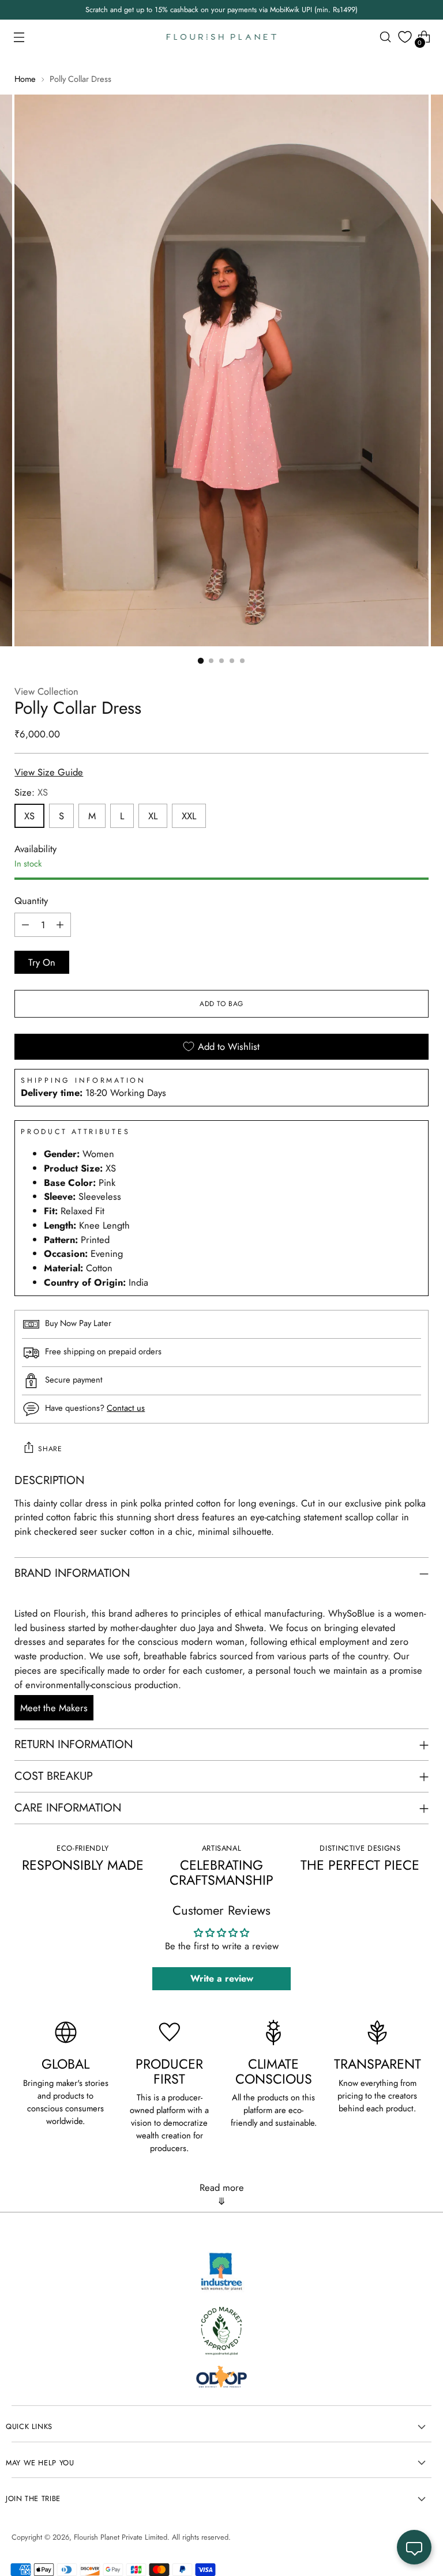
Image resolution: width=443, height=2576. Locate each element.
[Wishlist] (405, 37)
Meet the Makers (54, 1708)
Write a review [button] (222, 1978)
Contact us (126, 1408)
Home (25, 79)
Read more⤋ (222, 2194)
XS (29, 816)
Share (50, 1449)
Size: (31, 792)
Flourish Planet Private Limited (121, 2537)
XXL (189, 816)
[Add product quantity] (60, 925)
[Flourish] (221, 37)
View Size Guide (49, 772)
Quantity (31, 901)
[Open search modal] (386, 37)
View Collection (46, 691)
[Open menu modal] (19, 37)
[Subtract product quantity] (25, 925)
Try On (42, 962)
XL (153, 816)
